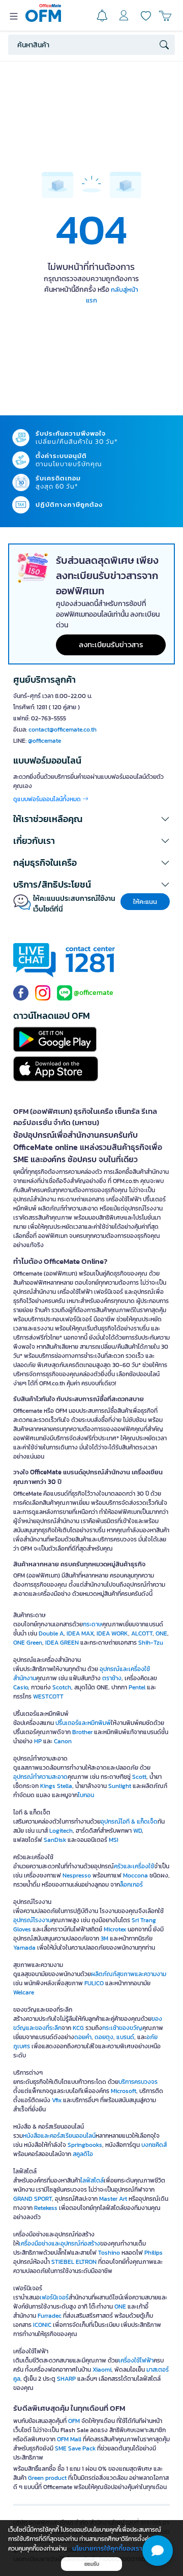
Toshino (109, 2253)
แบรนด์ (125, 2037)
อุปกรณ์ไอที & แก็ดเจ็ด (129, 1822)
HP (38, 1741)
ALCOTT (142, 1633)
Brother (82, 1732)
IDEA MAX (80, 1633)
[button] (91, 819)
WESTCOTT (48, 1696)
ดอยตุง (104, 2037)
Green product (47, 2478)
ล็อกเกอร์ (131, 1885)
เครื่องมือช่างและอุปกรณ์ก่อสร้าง (59, 2244)
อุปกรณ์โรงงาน (32, 1920)
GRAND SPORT (33, 2199)
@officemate (44, 741)
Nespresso (77, 1875)
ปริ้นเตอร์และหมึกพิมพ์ (83, 1723)
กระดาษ (93, 1624)
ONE (161, 1633)
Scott (139, 1777)
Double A (51, 1633)
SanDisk (55, 1840)
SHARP (66, 2379)
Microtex (115, 1929)
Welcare (24, 1992)
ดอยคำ (83, 2037)
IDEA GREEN (62, 1643)
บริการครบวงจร (138, 2082)
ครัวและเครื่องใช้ (134, 1866)
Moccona (135, 1875)
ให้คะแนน (145, 902)
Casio (21, 1687)
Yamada (24, 1948)
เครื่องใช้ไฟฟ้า (136, 2360)
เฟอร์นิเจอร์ (54, 2297)
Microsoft (124, 2091)
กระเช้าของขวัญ (122, 2028)
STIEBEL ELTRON (74, 2262)
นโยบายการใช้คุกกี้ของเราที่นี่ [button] (111, 2548)
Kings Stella (56, 1786)
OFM (74, 2421)
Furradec (50, 2316)
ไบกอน (86, 1795)
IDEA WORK (112, 1633)
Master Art (113, 2199)
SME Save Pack (75, 2448)
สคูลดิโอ (83, 2154)
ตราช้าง (112, 1678)
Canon (63, 1741)
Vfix (57, 2100)
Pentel (137, 1687)
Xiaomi (102, 2370)
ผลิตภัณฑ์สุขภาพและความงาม (129, 1974)
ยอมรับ (92, 2564)
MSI (114, 1840)
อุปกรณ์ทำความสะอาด (40, 1777)
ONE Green (28, 1643)
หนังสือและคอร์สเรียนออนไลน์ (59, 2136)
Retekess (46, 2208)
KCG (78, 2028)
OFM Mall (69, 2439)
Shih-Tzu (151, 1643)
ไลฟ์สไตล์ (92, 2180)
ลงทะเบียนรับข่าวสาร (111, 644)
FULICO (94, 1983)
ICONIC (42, 2325)
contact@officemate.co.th (63, 730)
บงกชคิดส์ (154, 2145)
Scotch (62, 1687)
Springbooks (85, 2145)
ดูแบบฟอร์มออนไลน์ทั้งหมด (48, 799)
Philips (154, 2253)
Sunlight (120, 1786)
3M (104, 1938)
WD (138, 1831)
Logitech (61, 1831)
